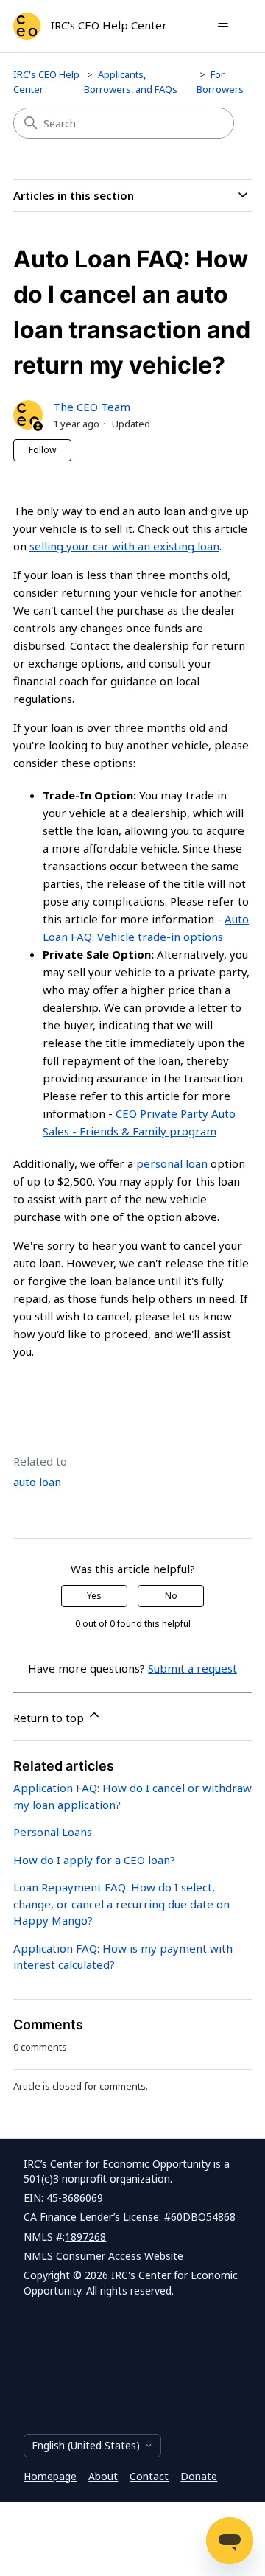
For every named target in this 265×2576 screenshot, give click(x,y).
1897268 (85, 2237)
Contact (149, 2476)
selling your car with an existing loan (124, 546)
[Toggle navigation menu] (223, 27)
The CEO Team (92, 407)
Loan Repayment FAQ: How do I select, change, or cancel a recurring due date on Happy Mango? (121, 1904)
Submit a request (192, 1668)
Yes (94, 1596)
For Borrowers (220, 82)
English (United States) (86, 2445)
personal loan (172, 1163)
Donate (199, 2476)
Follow (42, 450)
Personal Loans (53, 1832)
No (171, 1596)
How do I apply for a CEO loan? (94, 1860)
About (103, 2476)
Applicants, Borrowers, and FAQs (131, 82)
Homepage (50, 2476)
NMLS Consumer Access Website (103, 2256)
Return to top (50, 1718)
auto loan (37, 1482)
